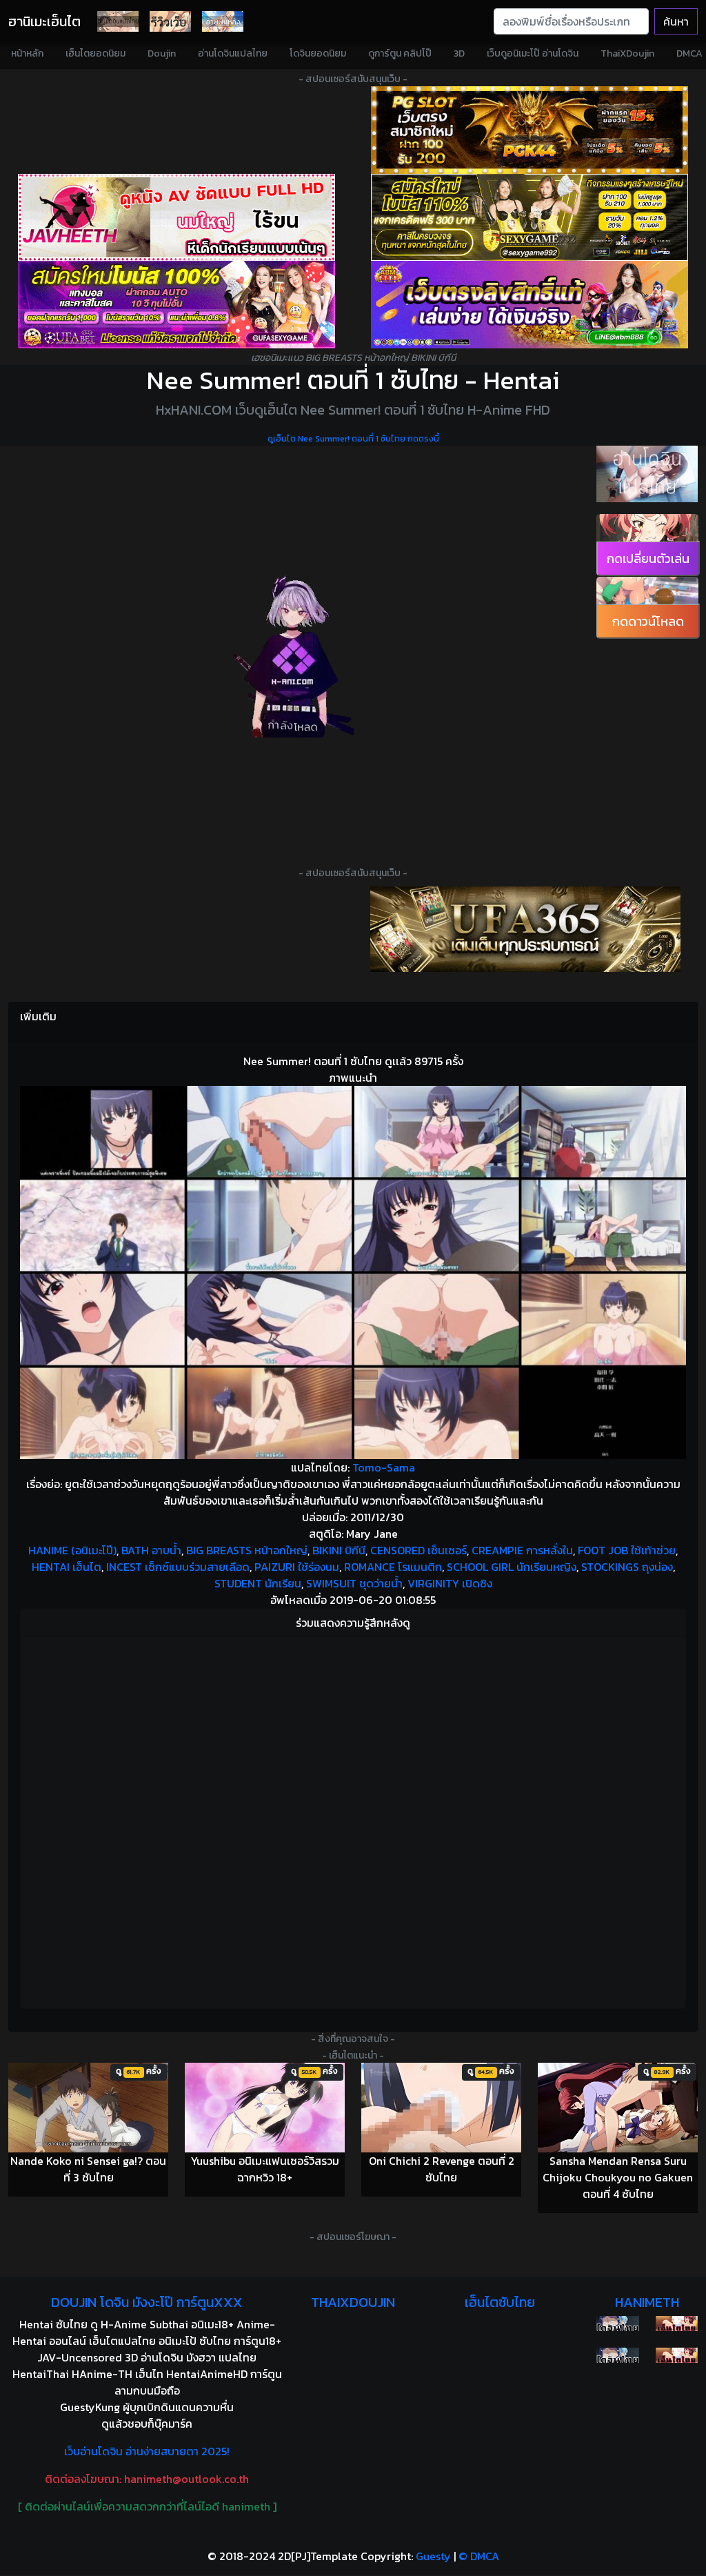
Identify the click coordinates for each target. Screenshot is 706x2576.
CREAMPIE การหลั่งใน (522, 1550)
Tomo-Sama (384, 1467)
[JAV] (176, 218)
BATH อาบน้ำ (151, 1550)
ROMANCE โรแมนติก (393, 1567)
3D (459, 53)
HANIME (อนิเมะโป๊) (72, 1550)
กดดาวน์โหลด (648, 621)
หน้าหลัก (27, 53)
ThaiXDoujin (627, 53)
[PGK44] (529, 130)
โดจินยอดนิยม (318, 53)
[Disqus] (353, 1821)
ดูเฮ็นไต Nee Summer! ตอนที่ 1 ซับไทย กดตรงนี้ (353, 439)
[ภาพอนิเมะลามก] (223, 21)
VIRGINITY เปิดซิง (450, 1583)
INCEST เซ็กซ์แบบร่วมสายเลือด (178, 1567)
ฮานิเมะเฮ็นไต (44, 21)
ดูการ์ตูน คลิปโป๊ (400, 53)
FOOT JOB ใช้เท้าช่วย (627, 1550)
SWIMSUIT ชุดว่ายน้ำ (354, 1583)
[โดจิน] (118, 21)
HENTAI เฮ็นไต (67, 1567)
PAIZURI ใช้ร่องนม (297, 1567)
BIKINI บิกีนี (339, 1550)
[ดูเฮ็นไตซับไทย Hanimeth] (677, 2324)
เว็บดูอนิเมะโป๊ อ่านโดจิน (533, 53)
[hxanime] (677, 2355)
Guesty (433, 2556)
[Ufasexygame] (176, 305)
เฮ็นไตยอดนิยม (95, 53)
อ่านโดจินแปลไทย (233, 53)
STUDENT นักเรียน (258, 1583)
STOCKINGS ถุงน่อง (627, 1567)
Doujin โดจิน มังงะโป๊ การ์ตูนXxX (147, 2302)
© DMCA (479, 2556)
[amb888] (529, 305)
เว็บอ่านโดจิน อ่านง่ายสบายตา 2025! (147, 2451)
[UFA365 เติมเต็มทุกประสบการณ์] (525, 929)
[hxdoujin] (617, 2355)
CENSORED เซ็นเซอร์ (418, 1550)
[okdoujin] (617, 2324)
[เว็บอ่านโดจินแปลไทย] (647, 474)
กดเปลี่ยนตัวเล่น (648, 558)
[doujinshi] (170, 21)
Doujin (162, 53)
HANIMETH (647, 2302)
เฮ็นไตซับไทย (500, 2302)
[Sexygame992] (529, 218)
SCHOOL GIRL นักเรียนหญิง (512, 1567)
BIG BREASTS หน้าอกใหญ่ (247, 1550)
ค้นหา (676, 21)
